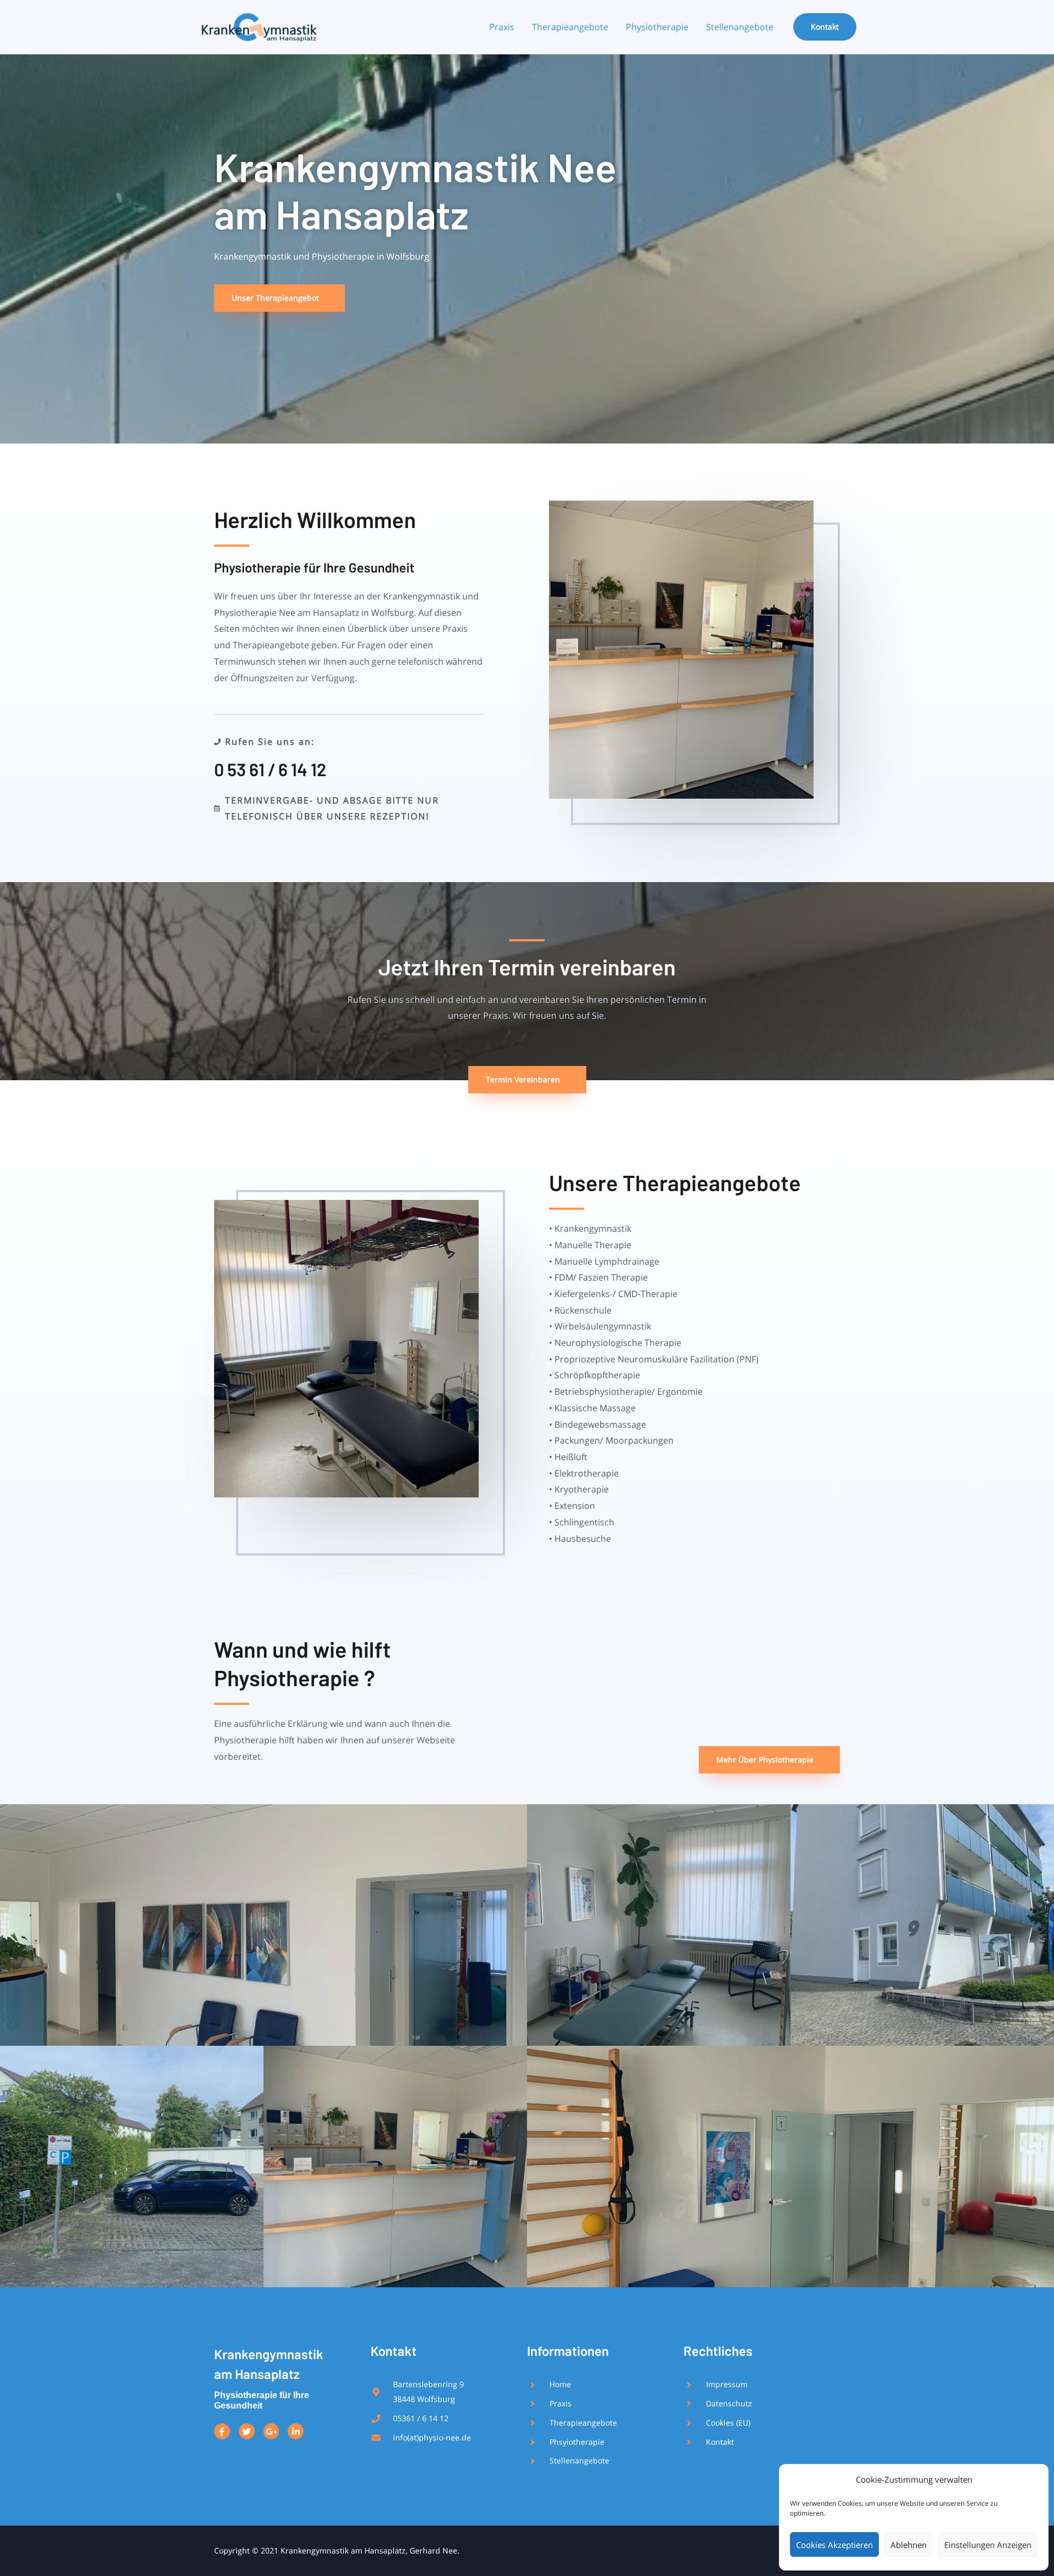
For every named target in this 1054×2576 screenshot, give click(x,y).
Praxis (502, 27)
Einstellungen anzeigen (988, 2545)
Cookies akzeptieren (834, 2545)
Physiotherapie (657, 27)
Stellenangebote (740, 27)
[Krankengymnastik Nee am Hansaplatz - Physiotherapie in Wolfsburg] (258, 26)
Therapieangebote (570, 27)
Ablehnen (909, 2545)
